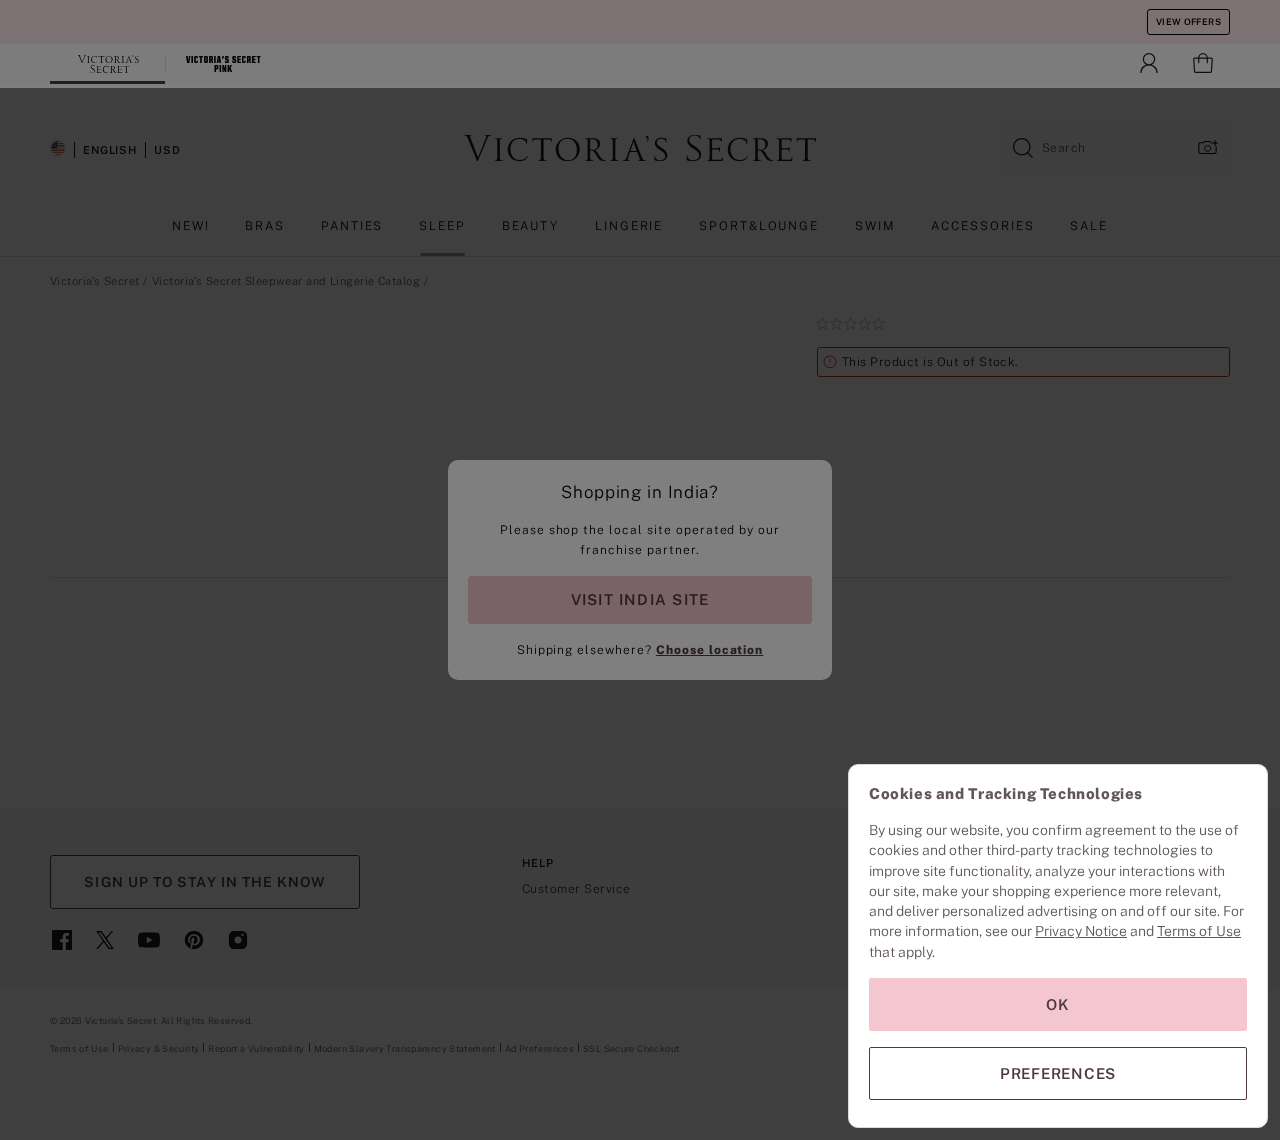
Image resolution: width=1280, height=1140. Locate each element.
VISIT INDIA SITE (640, 599)
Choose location (709, 650)
